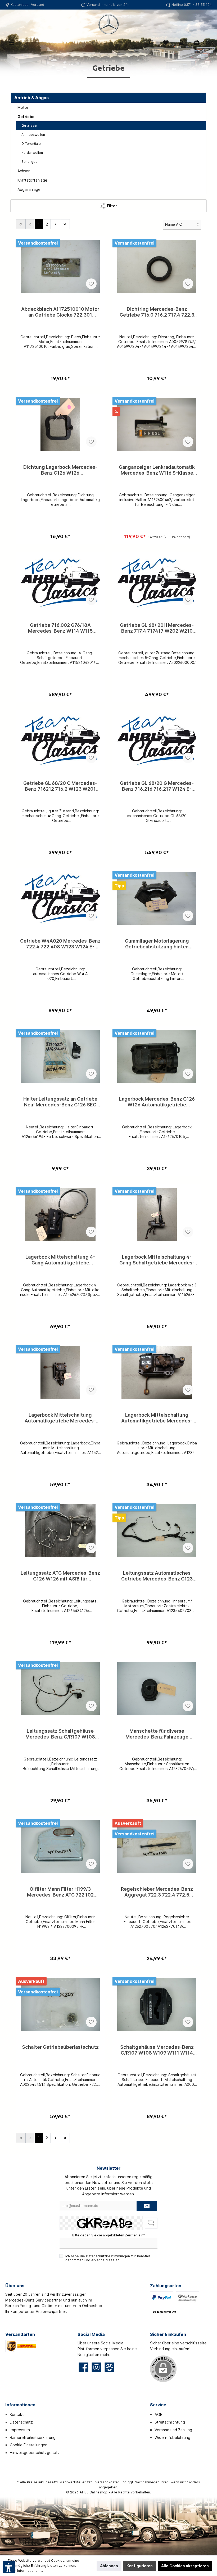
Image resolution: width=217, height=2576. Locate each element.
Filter (111, 206)
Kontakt (17, 2414)
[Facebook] (83, 2367)
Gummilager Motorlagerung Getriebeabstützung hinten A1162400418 (157, 944)
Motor (23, 107)
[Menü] (12, 43)
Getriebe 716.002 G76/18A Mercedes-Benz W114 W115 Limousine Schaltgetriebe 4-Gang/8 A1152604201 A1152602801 (60, 628)
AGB (159, 2414)
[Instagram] (96, 2367)
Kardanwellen (32, 153)
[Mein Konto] (181, 43)
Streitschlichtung (170, 2422)
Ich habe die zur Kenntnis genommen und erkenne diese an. (108, 2258)
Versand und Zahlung (173, 2430)
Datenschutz (21, 2422)
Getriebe (26, 117)
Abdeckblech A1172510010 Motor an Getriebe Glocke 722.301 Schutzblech (60, 312)
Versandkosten (107, 2482)
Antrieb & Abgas (31, 98)
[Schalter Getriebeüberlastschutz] (60, 2005)
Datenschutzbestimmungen (108, 2256)
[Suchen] (151, 43)
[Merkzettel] (166, 43)
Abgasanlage (29, 189)
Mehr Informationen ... (25, 2571)
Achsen (24, 171)
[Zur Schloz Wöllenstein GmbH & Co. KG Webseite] (109, 2367)
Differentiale (31, 144)
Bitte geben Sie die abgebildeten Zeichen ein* (109, 2235)
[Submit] (147, 2206)
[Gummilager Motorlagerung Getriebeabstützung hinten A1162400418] (157, 898)
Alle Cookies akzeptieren (185, 2566)
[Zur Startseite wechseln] (108, 24)
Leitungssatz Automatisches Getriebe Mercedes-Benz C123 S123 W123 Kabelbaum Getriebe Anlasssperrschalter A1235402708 (157, 1576)
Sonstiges (29, 162)
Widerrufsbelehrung (172, 2437)
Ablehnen (109, 2566)
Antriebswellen (33, 135)
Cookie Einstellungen (29, 2445)
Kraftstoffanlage (32, 180)
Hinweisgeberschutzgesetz (35, 2453)
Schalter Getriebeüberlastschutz (60, 2047)
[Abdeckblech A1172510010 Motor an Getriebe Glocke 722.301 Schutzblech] (60, 267)
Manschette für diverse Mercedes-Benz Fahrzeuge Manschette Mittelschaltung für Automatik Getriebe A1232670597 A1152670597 (157, 1734)
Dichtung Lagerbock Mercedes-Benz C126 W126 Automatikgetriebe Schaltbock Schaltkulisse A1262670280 (60, 470)
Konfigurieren (140, 2566)
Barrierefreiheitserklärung (33, 2437)
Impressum (20, 2430)
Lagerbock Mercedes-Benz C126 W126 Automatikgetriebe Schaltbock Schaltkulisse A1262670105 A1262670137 (157, 1102)
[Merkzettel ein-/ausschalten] (91, 284)
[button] (9, 2567)
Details (60, 376)
